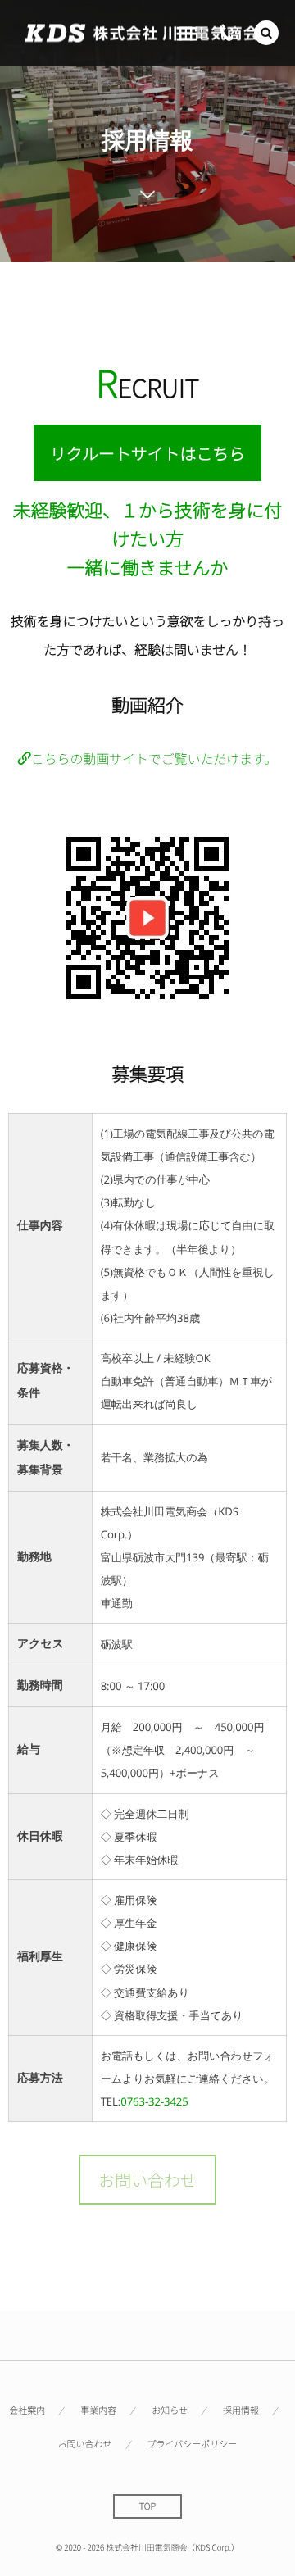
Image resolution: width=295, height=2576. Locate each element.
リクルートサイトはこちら (147, 453)
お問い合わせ (147, 2180)
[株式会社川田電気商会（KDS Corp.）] (141, 33)
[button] (266, 33)
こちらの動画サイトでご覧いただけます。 (154, 758)
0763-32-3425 (154, 2101)
